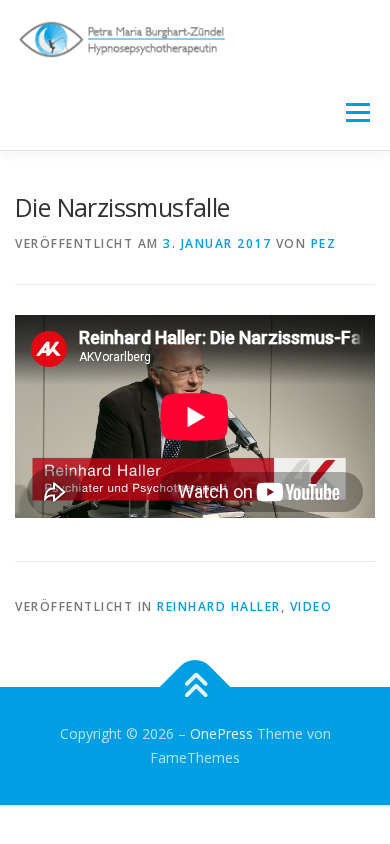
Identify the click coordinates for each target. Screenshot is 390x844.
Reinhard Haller (219, 606)
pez (324, 243)
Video (311, 606)
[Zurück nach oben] (195, 687)
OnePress (221, 733)
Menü (356, 112)
